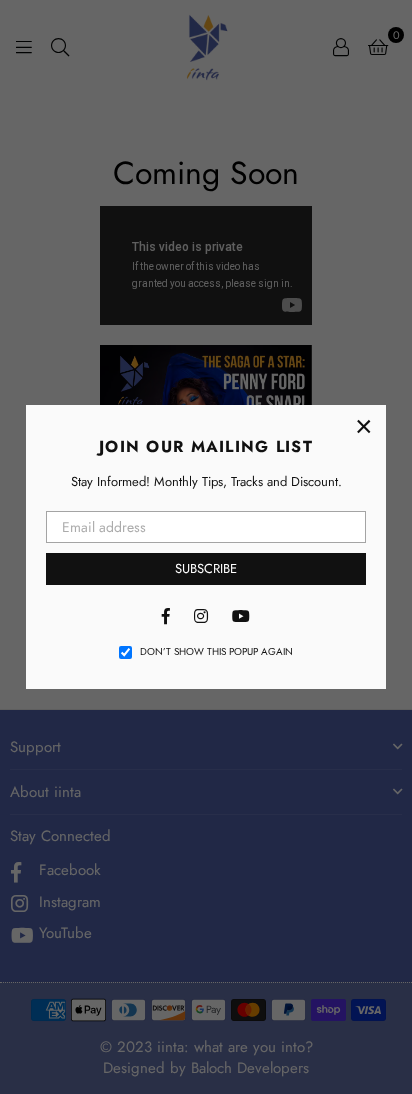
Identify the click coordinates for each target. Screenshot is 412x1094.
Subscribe (206, 568)
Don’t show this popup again (216, 652)
